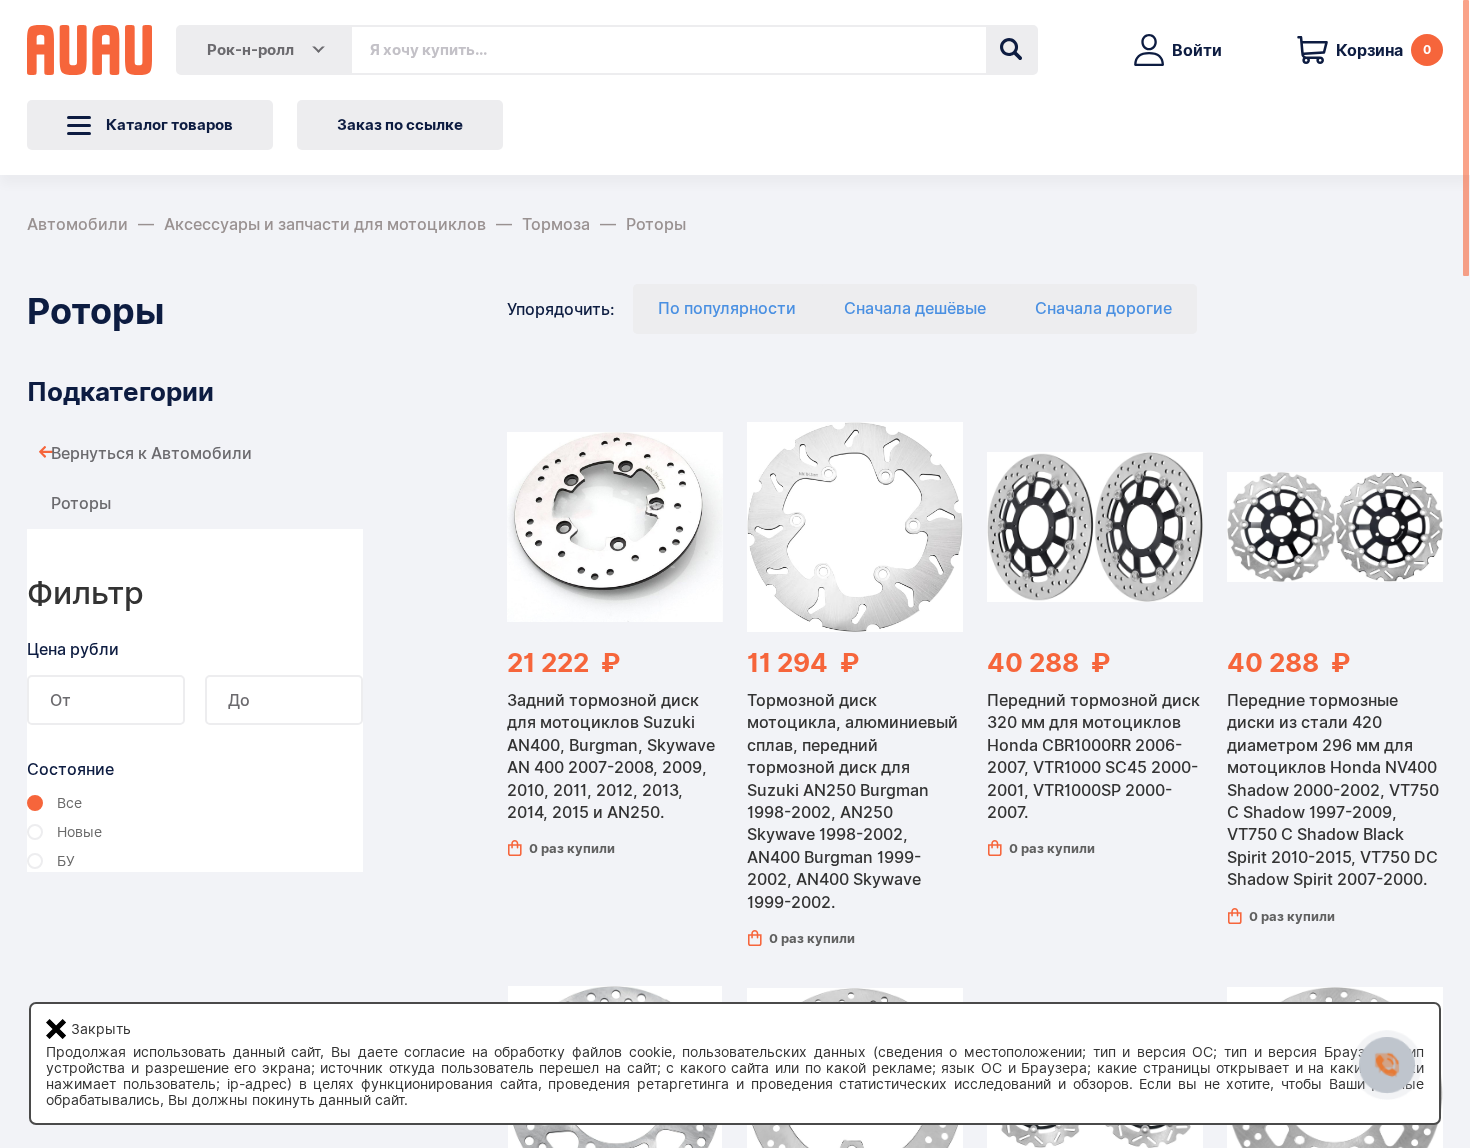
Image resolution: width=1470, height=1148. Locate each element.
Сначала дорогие (1103, 308)
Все (69, 803)
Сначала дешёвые (915, 308)
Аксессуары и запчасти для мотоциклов (325, 224)
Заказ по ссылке (400, 125)
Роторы (656, 224)
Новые (79, 832)
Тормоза (556, 224)
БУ (66, 861)
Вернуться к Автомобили (151, 453)
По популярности (727, 308)
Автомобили (77, 224)
